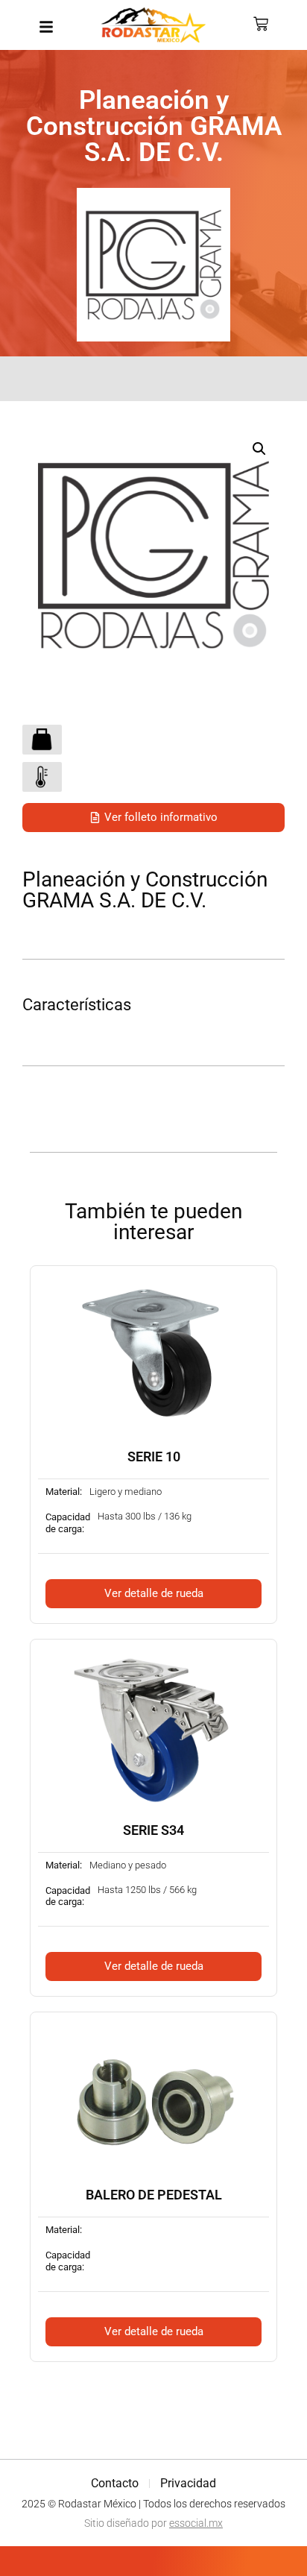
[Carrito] (261, 24)
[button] (259, 449)
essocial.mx (196, 2523)
